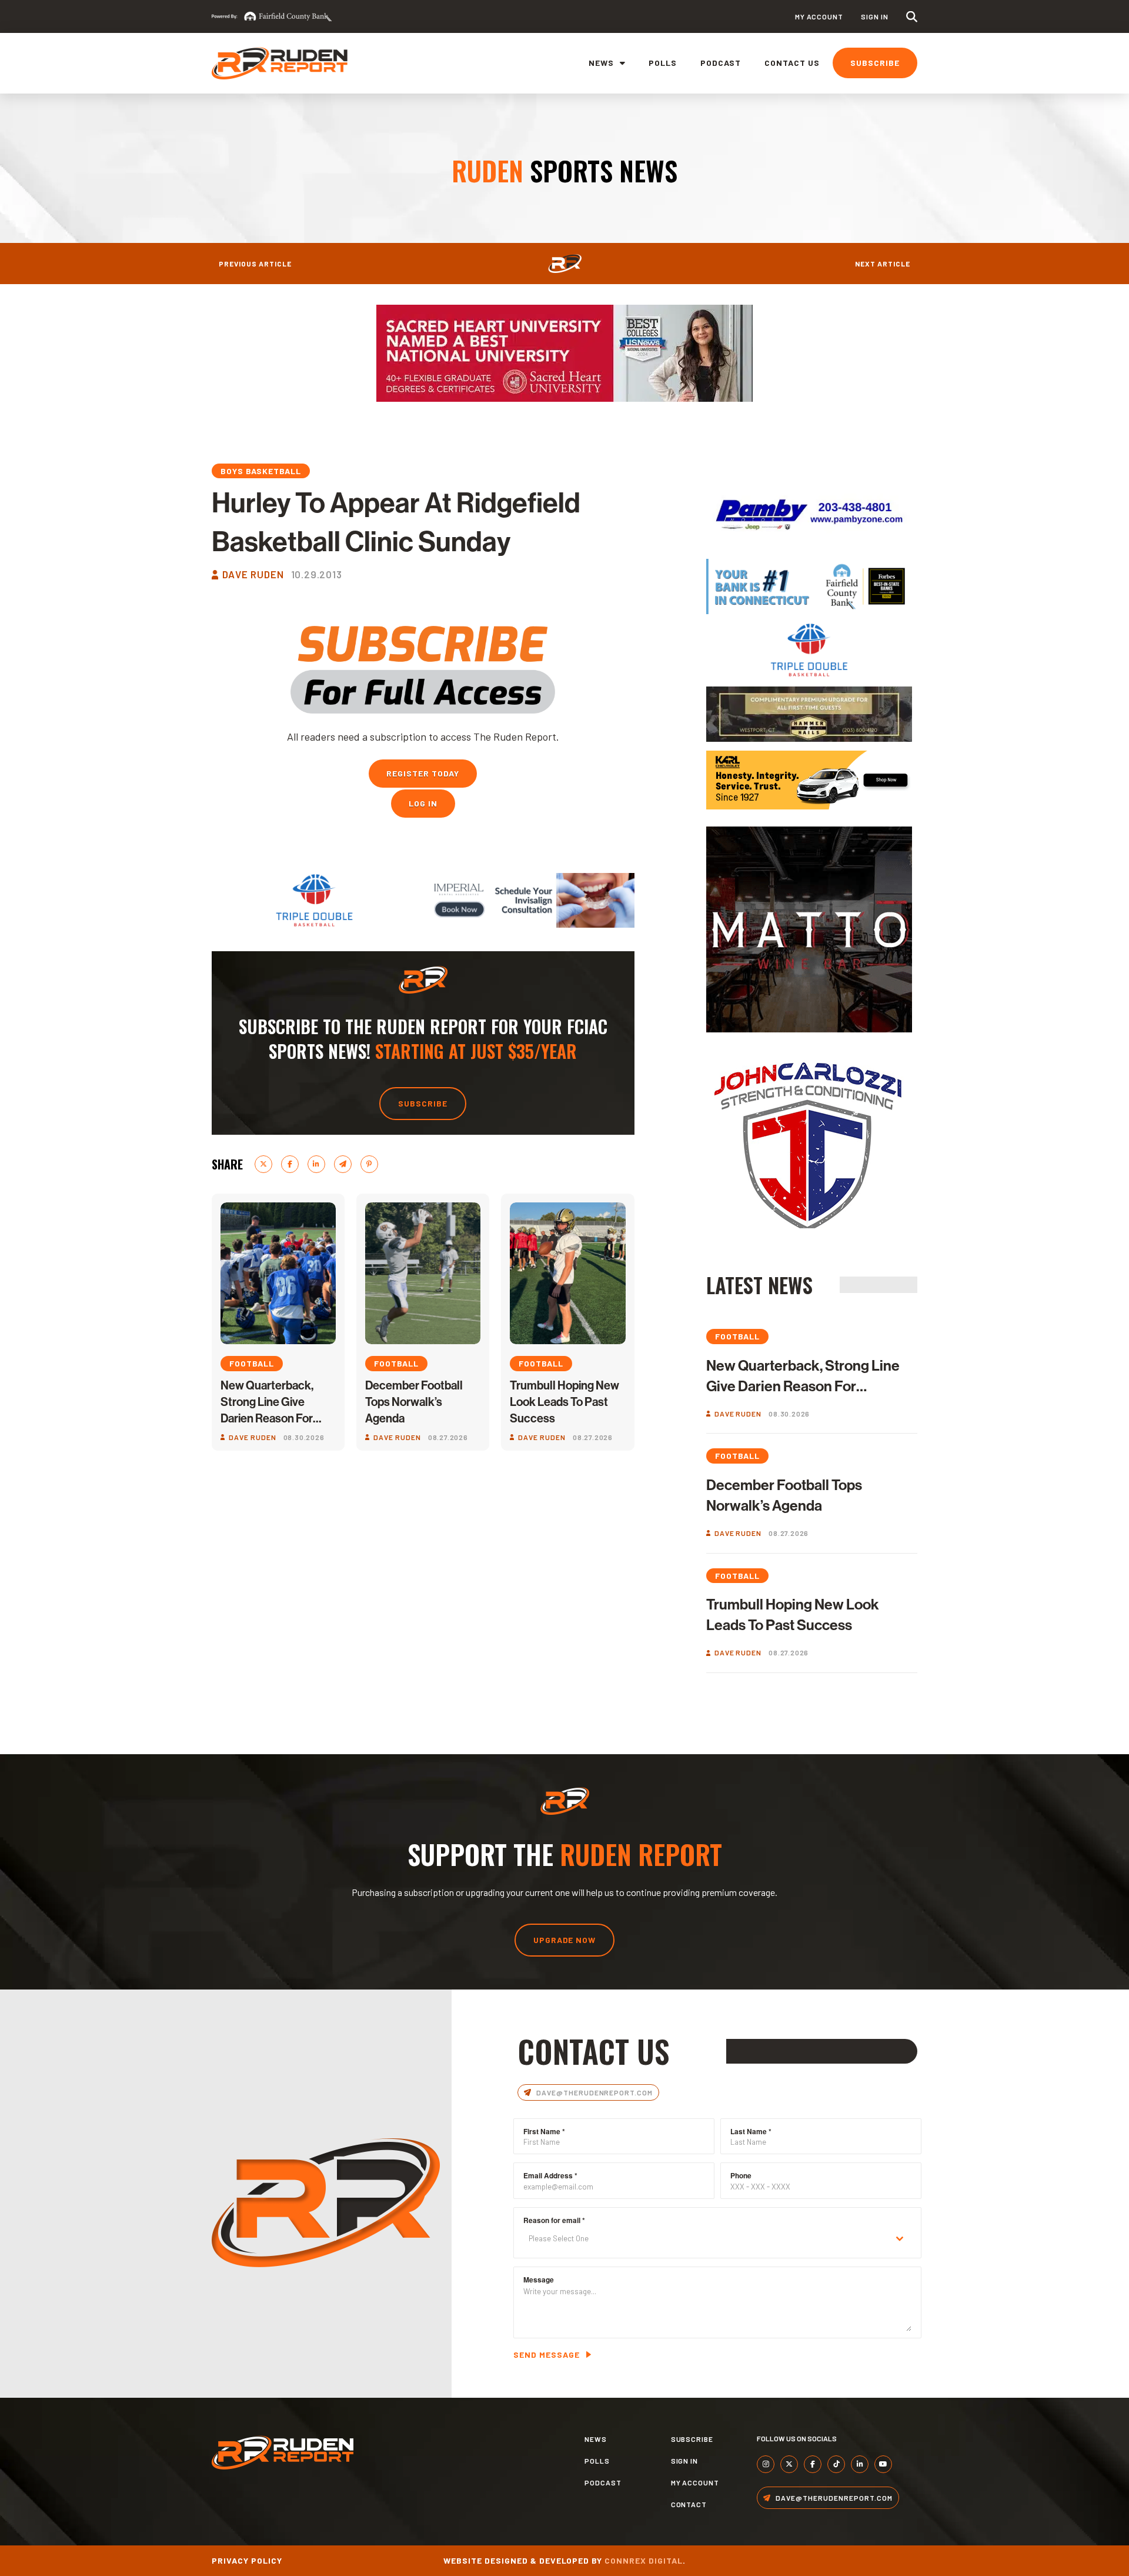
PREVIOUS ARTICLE (255, 264)
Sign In (875, 16)
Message (539, 2280)
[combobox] (717, 2239)
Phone (741, 2175)
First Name (544, 2131)
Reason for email (554, 2220)
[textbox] (706, 2239)
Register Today (423, 773)
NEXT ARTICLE (883, 264)
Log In (423, 803)
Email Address (550, 2175)
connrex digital (644, 2560)
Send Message (547, 2355)
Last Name (751, 2131)
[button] (912, 17)
